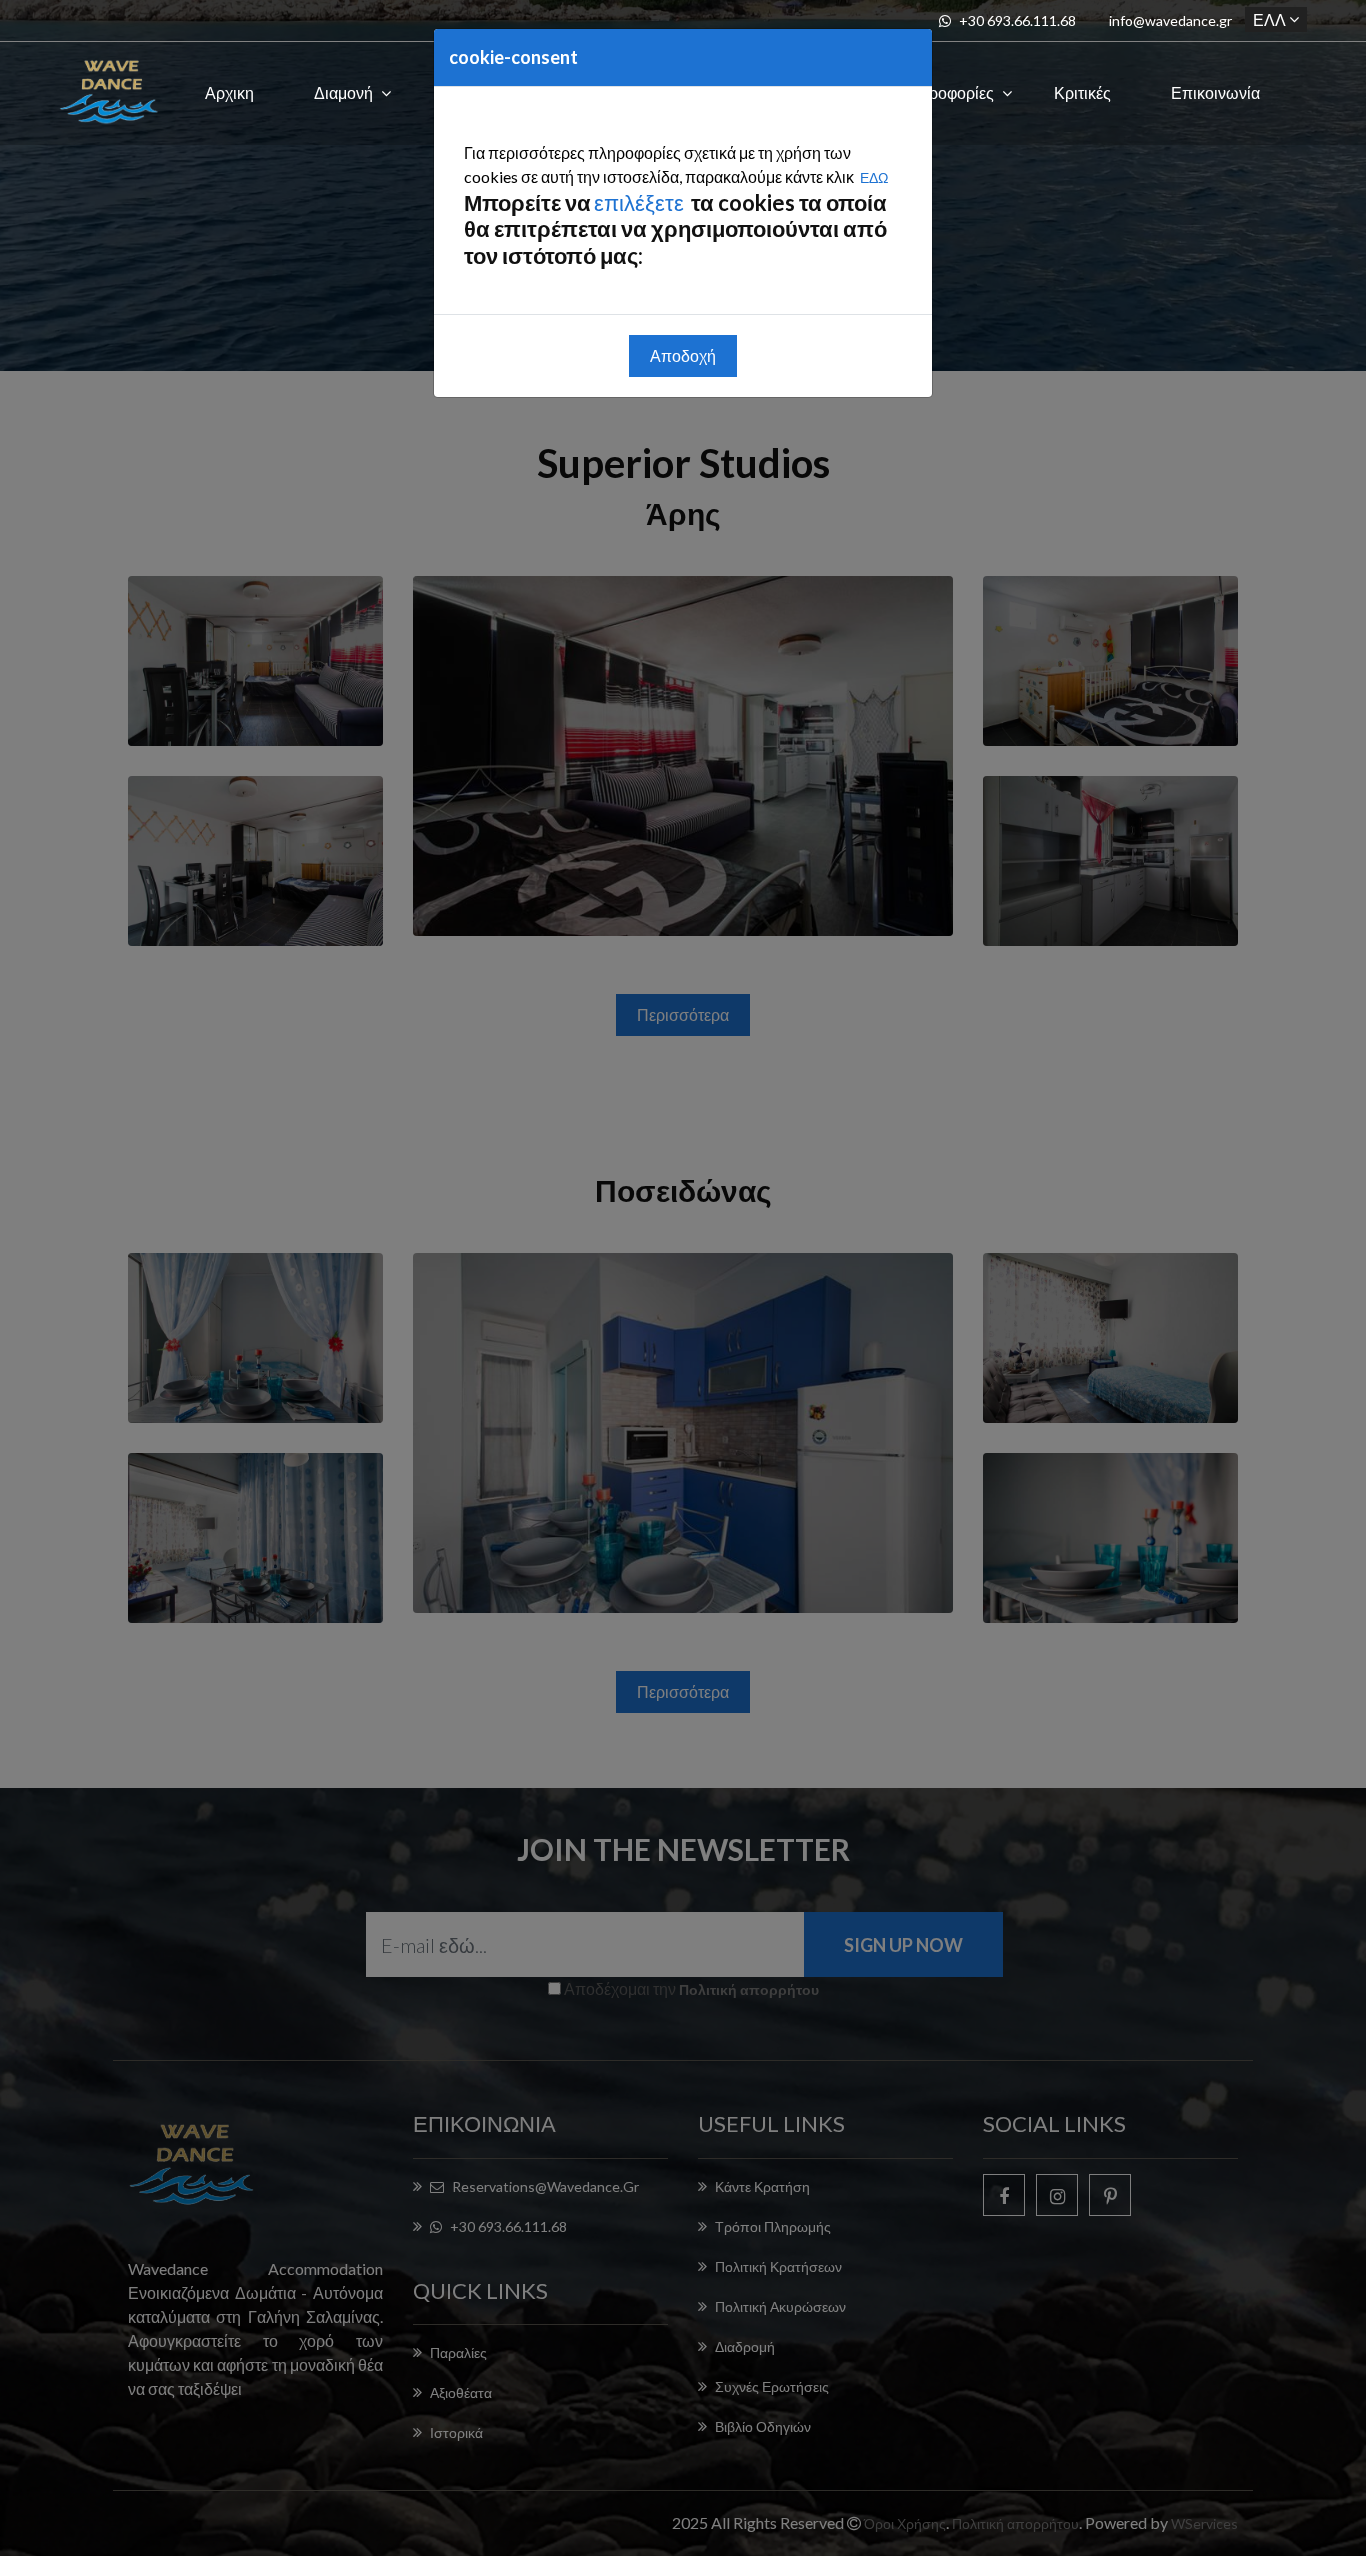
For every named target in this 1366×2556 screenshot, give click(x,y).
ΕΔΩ (874, 177)
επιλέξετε (641, 202)
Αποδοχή (683, 355)
